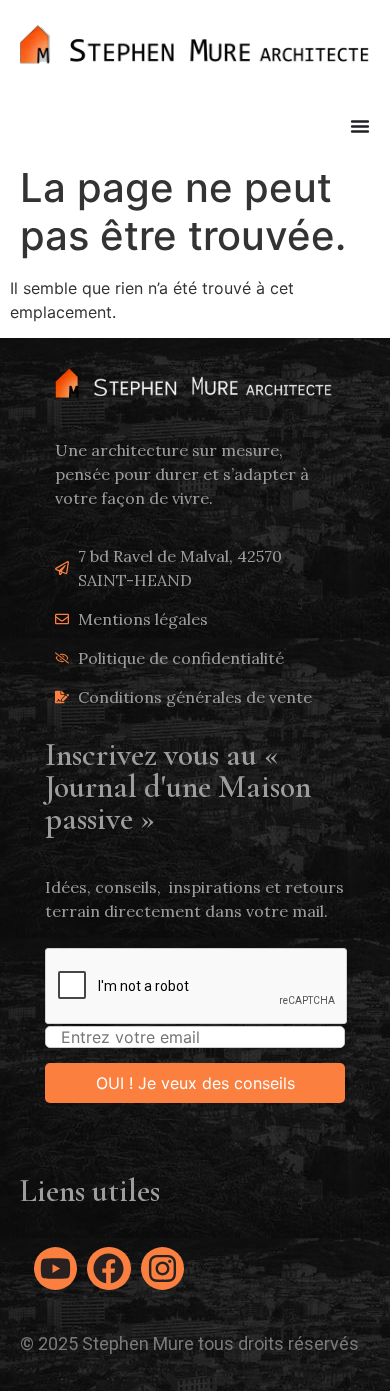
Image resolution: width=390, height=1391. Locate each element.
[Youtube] (55, 1268)
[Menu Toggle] (360, 126)
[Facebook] (108, 1268)
